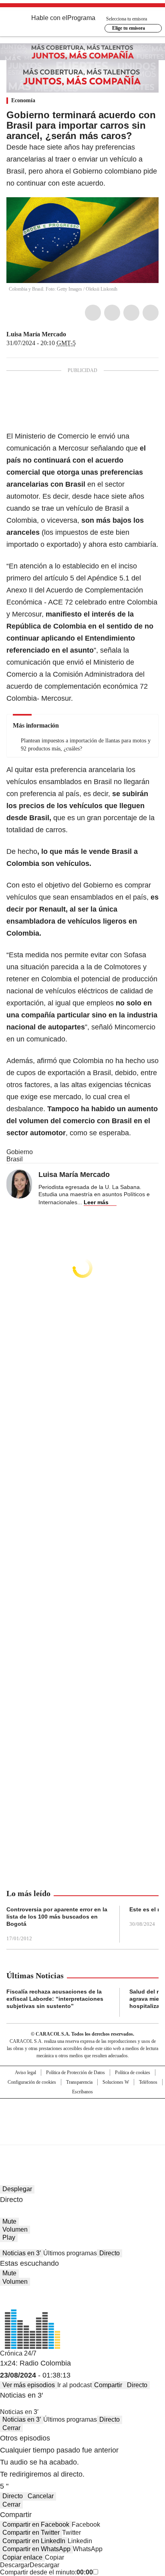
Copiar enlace (22, 2557)
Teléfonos (148, 2082)
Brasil (15, 1159)
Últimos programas (70, 2253)
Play (9, 2237)
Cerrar (11, 2428)
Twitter (112, 313)
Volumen (15, 2229)
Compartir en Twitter (31, 2533)
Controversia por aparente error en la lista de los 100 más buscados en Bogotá (57, 1917)
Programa (81, 18)
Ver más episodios (29, 2385)
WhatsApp (151, 313)
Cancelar (41, 2496)
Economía (23, 100)
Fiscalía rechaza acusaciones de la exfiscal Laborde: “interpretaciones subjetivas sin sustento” (55, 1999)
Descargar (15, 2565)
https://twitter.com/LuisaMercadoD (72, 334)
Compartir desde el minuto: (46, 2572)
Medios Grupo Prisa (83, 2136)
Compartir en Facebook (36, 2524)
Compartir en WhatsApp (36, 2549)
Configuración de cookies (32, 2082)
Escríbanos (82, 2092)
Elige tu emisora (129, 28)
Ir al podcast (74, 2385)
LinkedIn (131, 313)
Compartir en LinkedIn (34, 2541)
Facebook (93, 313)
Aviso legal (25, 2073)
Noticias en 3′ (22, 2253)
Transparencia (79, 2082)
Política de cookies (133, 2073)
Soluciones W (116, 2082)
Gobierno (20, 1152)
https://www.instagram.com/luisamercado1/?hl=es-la (81, 334)
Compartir (108, 2385)
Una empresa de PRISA (82, 2116)
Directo (110, 2253)
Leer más (96, 1202)
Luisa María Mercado (36, 334)
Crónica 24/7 (18, 2353)
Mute (9, 2221)
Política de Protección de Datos (75, 2073)
